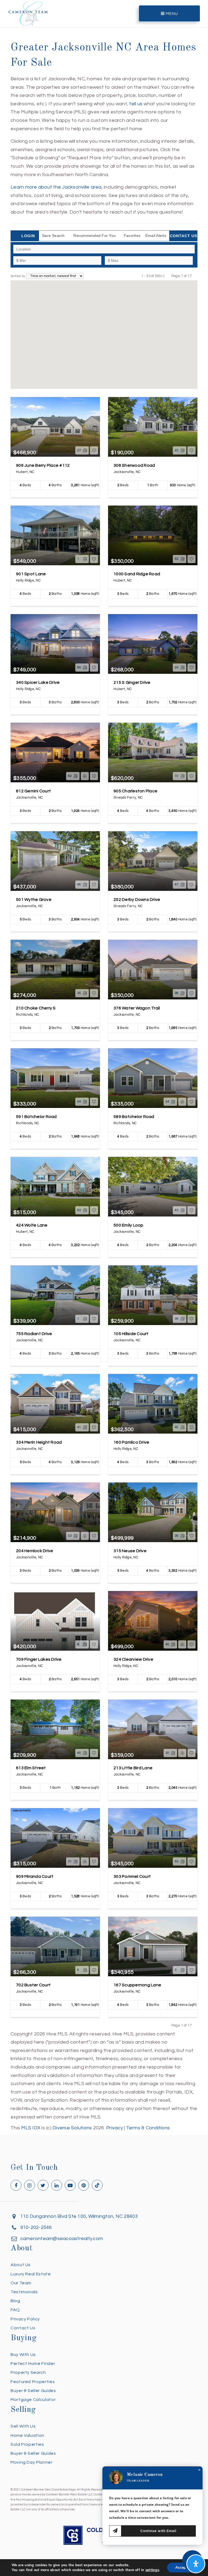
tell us (136, 104)
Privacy (115, 2128)
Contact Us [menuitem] (23, 2328)
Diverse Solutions (72, 2128)
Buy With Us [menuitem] (23, 2355)
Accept (181, 2567)
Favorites (132, 236)
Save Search (53, 236)
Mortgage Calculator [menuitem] (33, 2400)
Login (28, 236)
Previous (168, 276)
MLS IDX (31, 2128)
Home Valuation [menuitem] (27, 2435)
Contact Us (183, 236)
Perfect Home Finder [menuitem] (33, 2364)
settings (152, 2570)
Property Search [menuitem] (28, 2372)
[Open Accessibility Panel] (196, 2564)
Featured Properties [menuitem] (33, 2382)
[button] (104, 319)
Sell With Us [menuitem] (23, 2426)
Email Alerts (156, 236)
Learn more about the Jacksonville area (56, 187)
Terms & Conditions (148, 2128)
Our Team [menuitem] (21, 2283)
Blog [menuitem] (15, 2301)
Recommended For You (95, 236)
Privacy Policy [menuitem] (25, 2319)
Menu (171, 14)
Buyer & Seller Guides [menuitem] (33, 2391)
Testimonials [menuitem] (24, 2292)
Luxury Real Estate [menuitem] (31, 2274)
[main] (104, 1066)
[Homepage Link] (28, 13)
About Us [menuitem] (21, 2265)
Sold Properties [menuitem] (27, 2444)
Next (195, 276)
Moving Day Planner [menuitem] (32, 2462)
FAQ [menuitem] (15, 2310)
